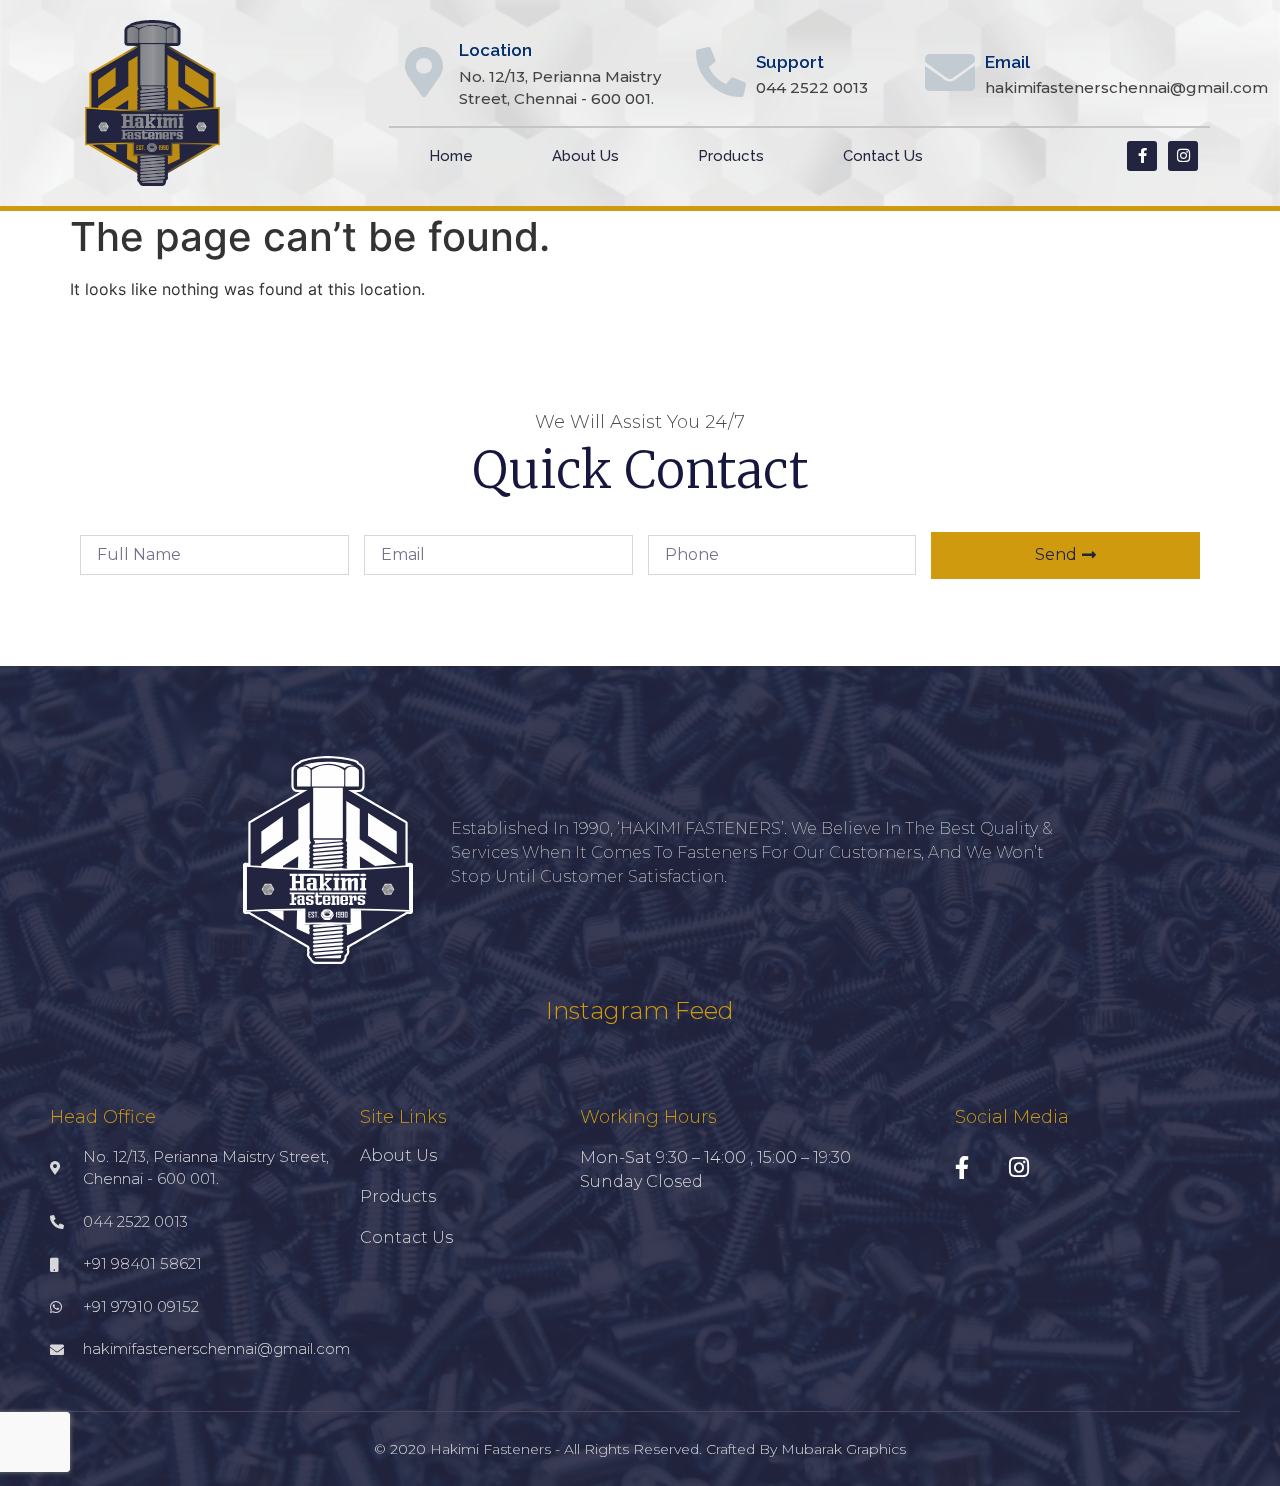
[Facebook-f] (1142, 156)
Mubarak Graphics (843, 1449)
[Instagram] (1183, 156)
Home (451, 156)
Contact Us (883, 156)
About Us (585, 156)
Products (731, 156)
